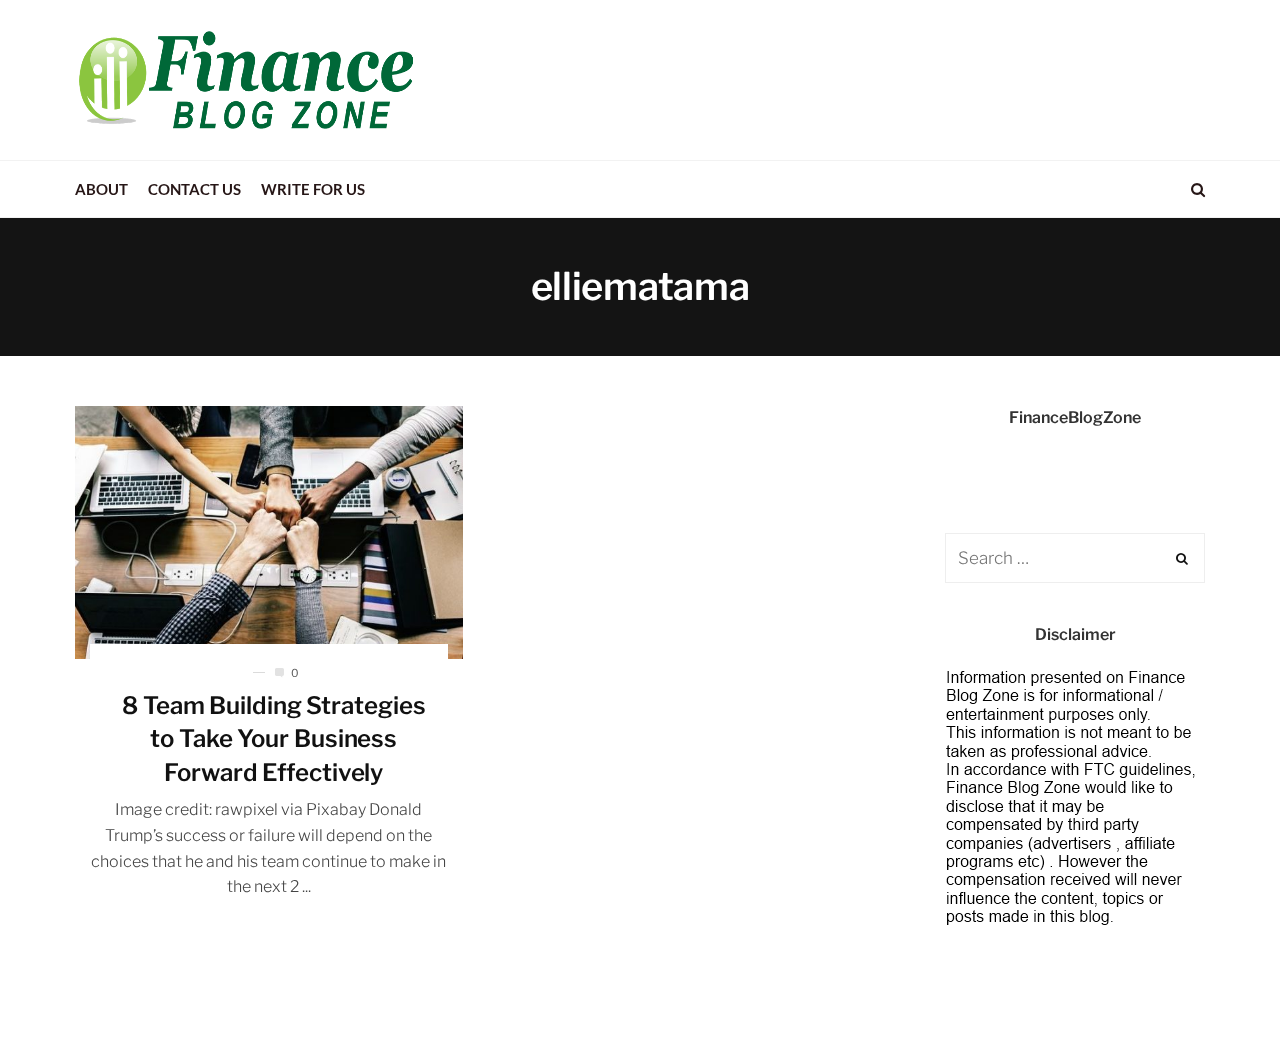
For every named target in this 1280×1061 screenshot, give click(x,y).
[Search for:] (1075, 558)
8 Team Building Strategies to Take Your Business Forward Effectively (273, 739)
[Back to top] (1216, 1002)
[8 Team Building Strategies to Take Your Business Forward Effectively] (269, 532)
